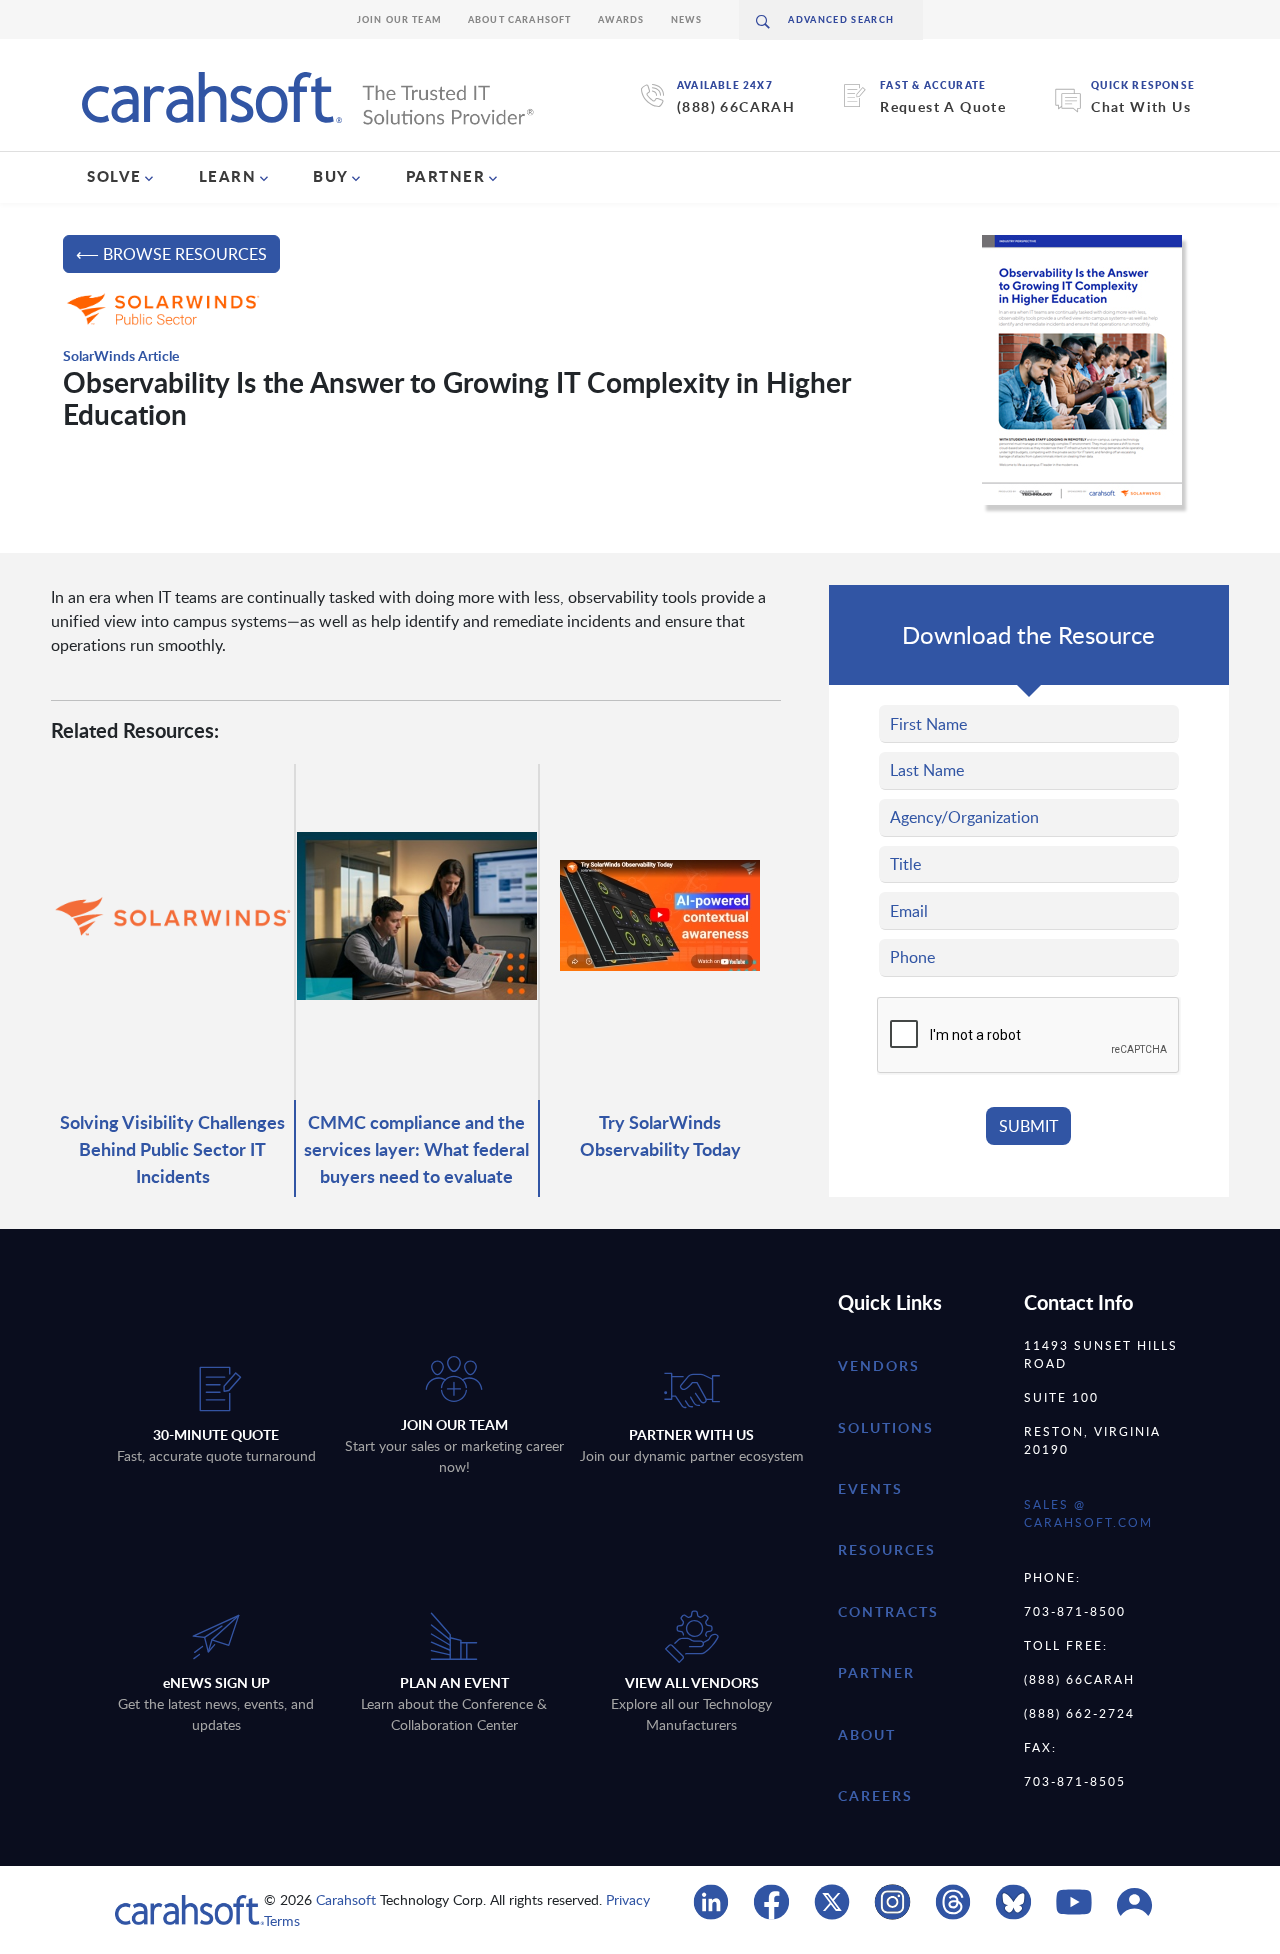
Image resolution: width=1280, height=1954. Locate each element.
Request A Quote (943, 106)
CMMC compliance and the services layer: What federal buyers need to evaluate (416, 1148)
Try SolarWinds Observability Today (660, 1135)
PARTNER (446, 176)
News (687, 19)
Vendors (879, 1365)
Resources (887, 1549)
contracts (888, 1611)
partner (876, 1672)
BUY (331, 176)
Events (870, 1488)
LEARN (228, 176)
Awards (621, 19)
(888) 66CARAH (736, 106)
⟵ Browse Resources (171, 254)
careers (875, 1795)
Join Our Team (399, 19)
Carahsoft (346, 1899)
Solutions (886, 1427)
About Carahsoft (520, 19)
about (867, 1734)
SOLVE (114, 176)
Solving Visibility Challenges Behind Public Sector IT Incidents (172, 1148)
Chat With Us (1141, 106)
